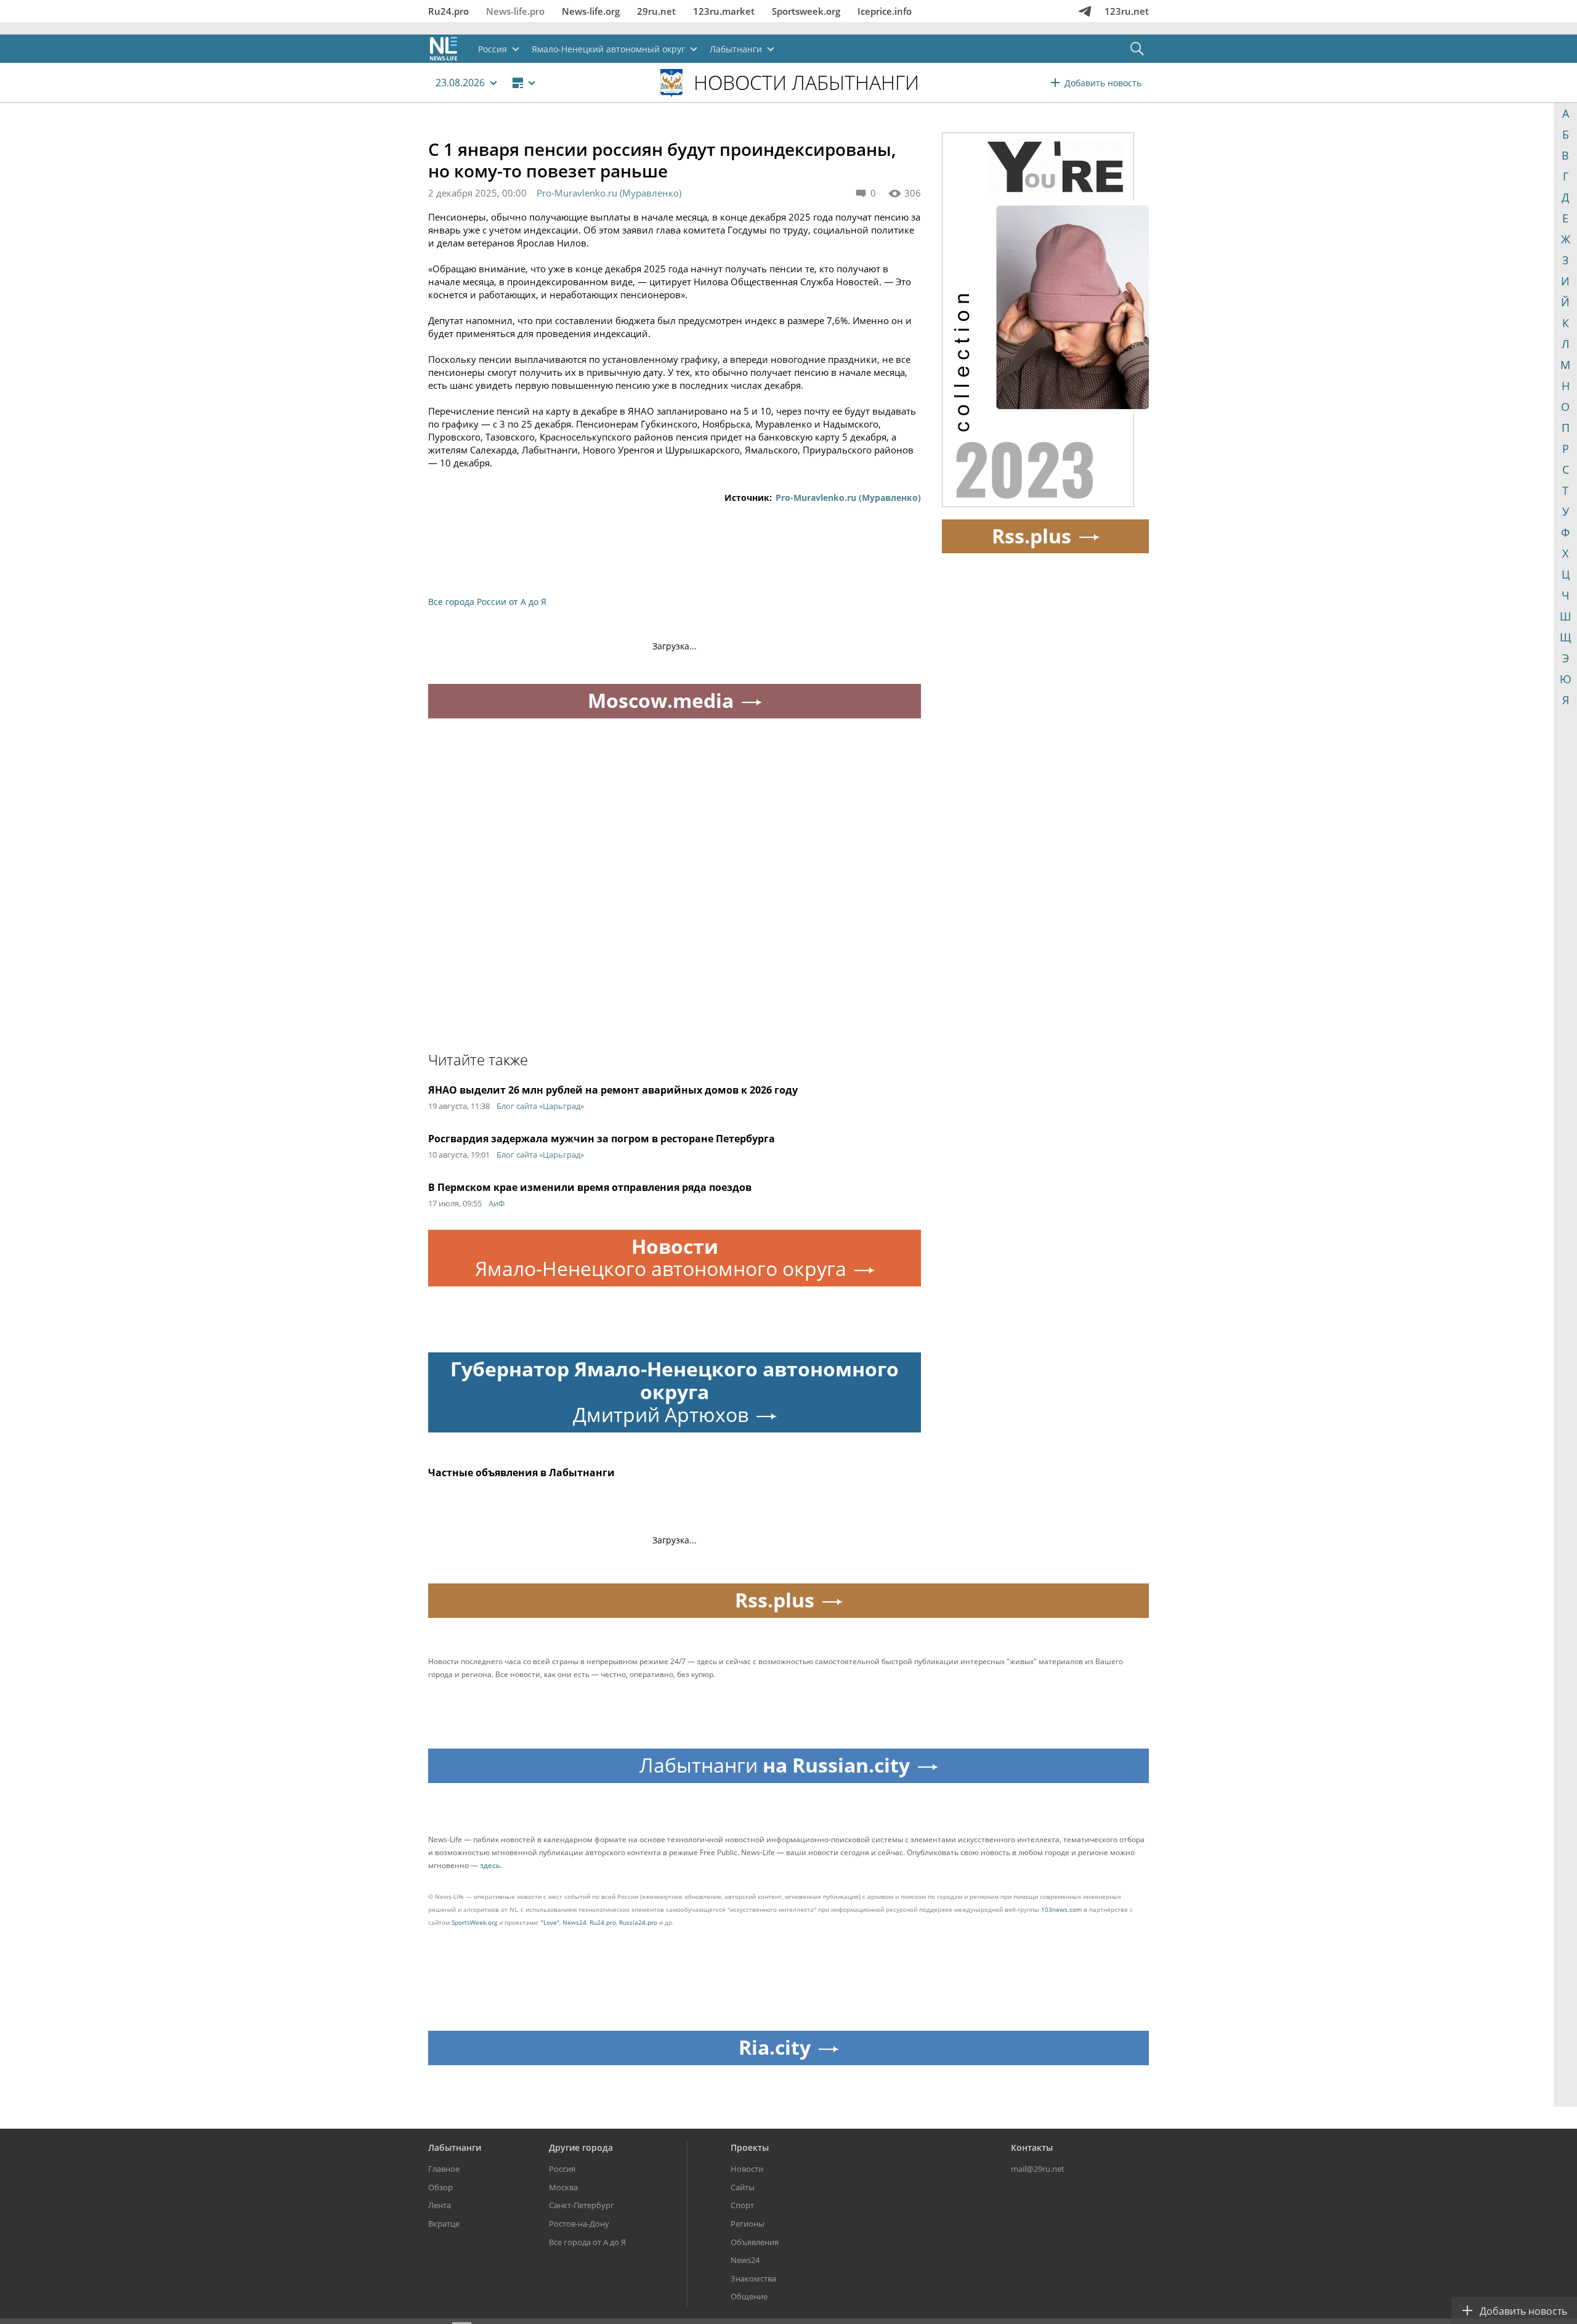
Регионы (748, 2224)
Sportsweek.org (806, 11)
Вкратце (444, 2224)
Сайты (743, 2187)
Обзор (440, 2187)
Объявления (755, 2242)
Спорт (742, 2205)
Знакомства (753, 2278)
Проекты (750, 2147)
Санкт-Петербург (582, 2205)
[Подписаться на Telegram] (1085, 11)
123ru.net (1127, 11)
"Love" (550, 1922)
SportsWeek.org (474, 1922)
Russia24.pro (638, 1922)
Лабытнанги (455, 2147)
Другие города (581, 2147)
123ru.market (724, 11)
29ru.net (656, 11)
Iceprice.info (885, 11)
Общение (749, 2296)
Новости (747, 2169)
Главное (444, 2169)
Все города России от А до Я (487, 602)
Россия (562, 2169)
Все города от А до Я (587, 2242)
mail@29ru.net (1038, 2169)
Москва (563, 2187)
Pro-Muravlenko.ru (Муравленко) (609, 193)
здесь (490, 1865)
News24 (574, 1922)
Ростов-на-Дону (579, 2224)
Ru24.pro (448, 11)
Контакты (1032, 2147)
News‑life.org (591, 11)
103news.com (1061, 1909)
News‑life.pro (515, 11)
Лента (440, 2205)
